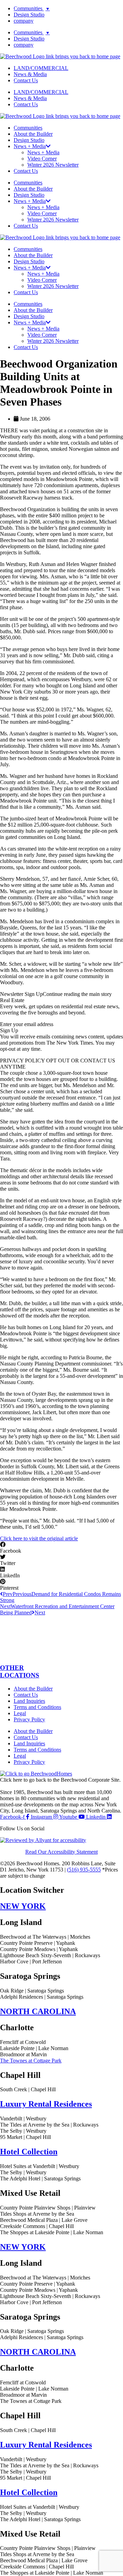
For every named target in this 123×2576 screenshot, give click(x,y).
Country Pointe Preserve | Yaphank (38, 1943)
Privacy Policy (29, 1719)
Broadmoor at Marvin (23, 2054)
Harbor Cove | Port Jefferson (31, 1961)
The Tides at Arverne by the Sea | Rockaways (49, 2125)
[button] (61, 1548)
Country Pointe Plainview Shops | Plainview (48, 2208)
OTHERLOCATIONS (20, 1671)
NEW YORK (23, 1906)
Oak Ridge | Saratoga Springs (32, 1991)
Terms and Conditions (37, 1707)
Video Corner (42, 159)
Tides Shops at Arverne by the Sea (37, 2214)
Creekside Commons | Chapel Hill (37, 2226)
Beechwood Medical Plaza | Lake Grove (44, 2220)
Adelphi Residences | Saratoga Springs (42, 1997)
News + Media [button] (30, 146)
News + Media (43, 152)
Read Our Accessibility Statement (61, 1852)
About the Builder (33, 134)
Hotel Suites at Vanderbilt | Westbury (40, 2166)
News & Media (30, 74)
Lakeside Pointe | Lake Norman (34, 2048)
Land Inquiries (29, 1701)
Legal (20, 1713)
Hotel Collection (29, 2152)
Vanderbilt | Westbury (23, 2118)
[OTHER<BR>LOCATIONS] (61, 1654)
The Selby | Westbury (23, 2131)
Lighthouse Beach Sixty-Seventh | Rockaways (50, 1955)
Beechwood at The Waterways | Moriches (45, 1937)
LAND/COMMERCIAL (41, 68)
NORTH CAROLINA (38, 2011)
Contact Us (26, 80)
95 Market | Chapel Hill (25, 2137)
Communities (32, 8)
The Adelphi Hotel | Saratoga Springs (40, 2178)
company (24, 21)
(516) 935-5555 (84, 1870)
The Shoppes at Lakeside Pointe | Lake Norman (52, 2232)
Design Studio (29, 15)
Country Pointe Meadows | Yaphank (39, 1949)
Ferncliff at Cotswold (23, 2042)
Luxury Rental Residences (46, 2104)
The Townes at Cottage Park (31, 2061)
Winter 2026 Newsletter (53, 165)
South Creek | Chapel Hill (28, 2089)
